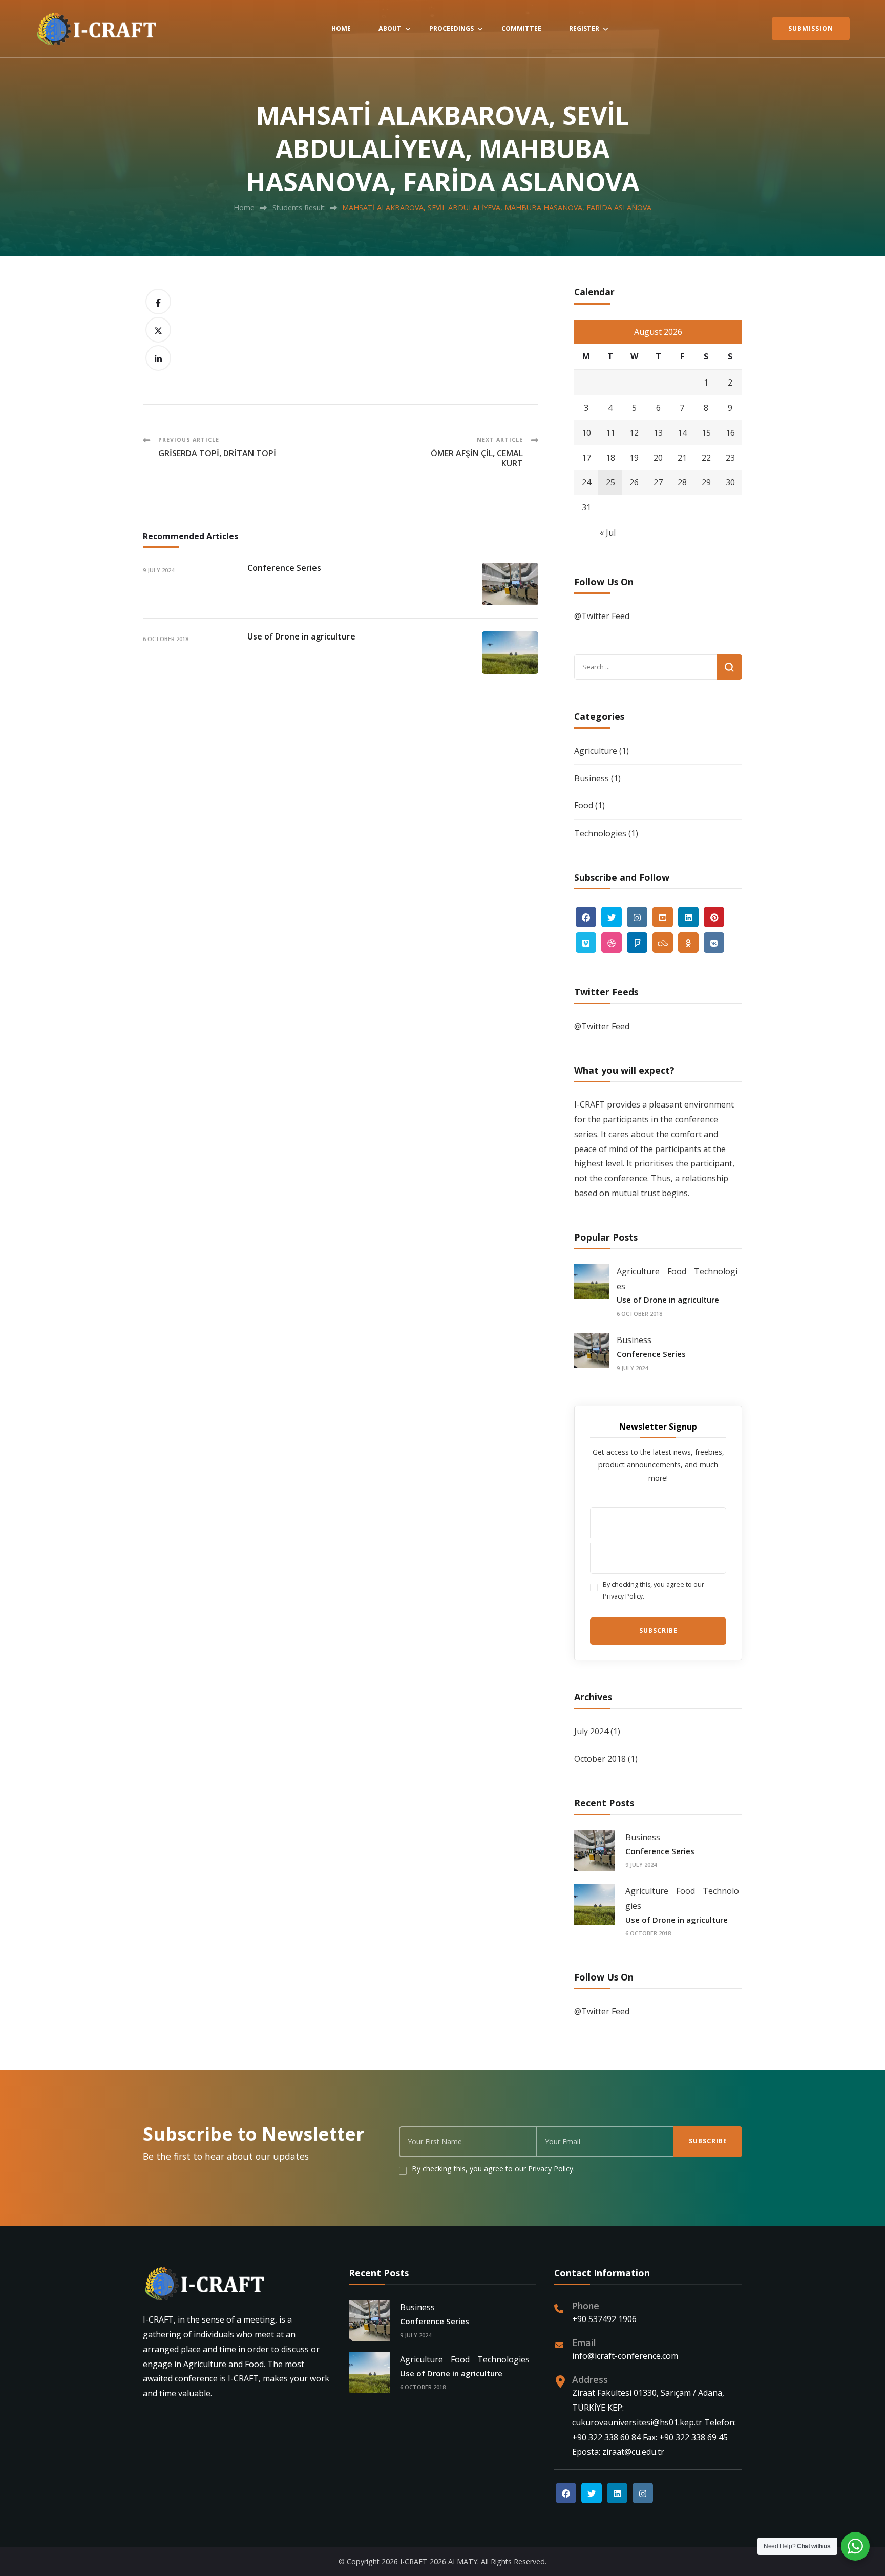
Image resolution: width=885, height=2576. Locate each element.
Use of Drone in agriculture (301, 636)
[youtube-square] (663, 917)
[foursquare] (637, 943)
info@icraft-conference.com (625, 2356)
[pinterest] (714, 917)
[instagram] (637, 917)
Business (592, 778)
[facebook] (586, 917)
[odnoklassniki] (688, 943)
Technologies (600, 833)
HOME (341, 28)
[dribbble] (612, 943)
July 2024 (591, 1731)
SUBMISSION (811, 28)
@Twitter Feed (602, 616)
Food (584, 805)
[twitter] (612, 917)
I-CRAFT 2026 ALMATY (439, 2561)
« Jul (608, 533)
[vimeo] (586, 943)
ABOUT (390, 28)
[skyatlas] (663, 943)
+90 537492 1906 (604, 2319)
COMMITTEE (521, 28)
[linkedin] (688, 917)
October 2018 (600, 1759)
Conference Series (284, 568)
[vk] (714, 943)
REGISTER (584, 28)
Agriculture (596, 751)
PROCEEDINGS (451, 28)
